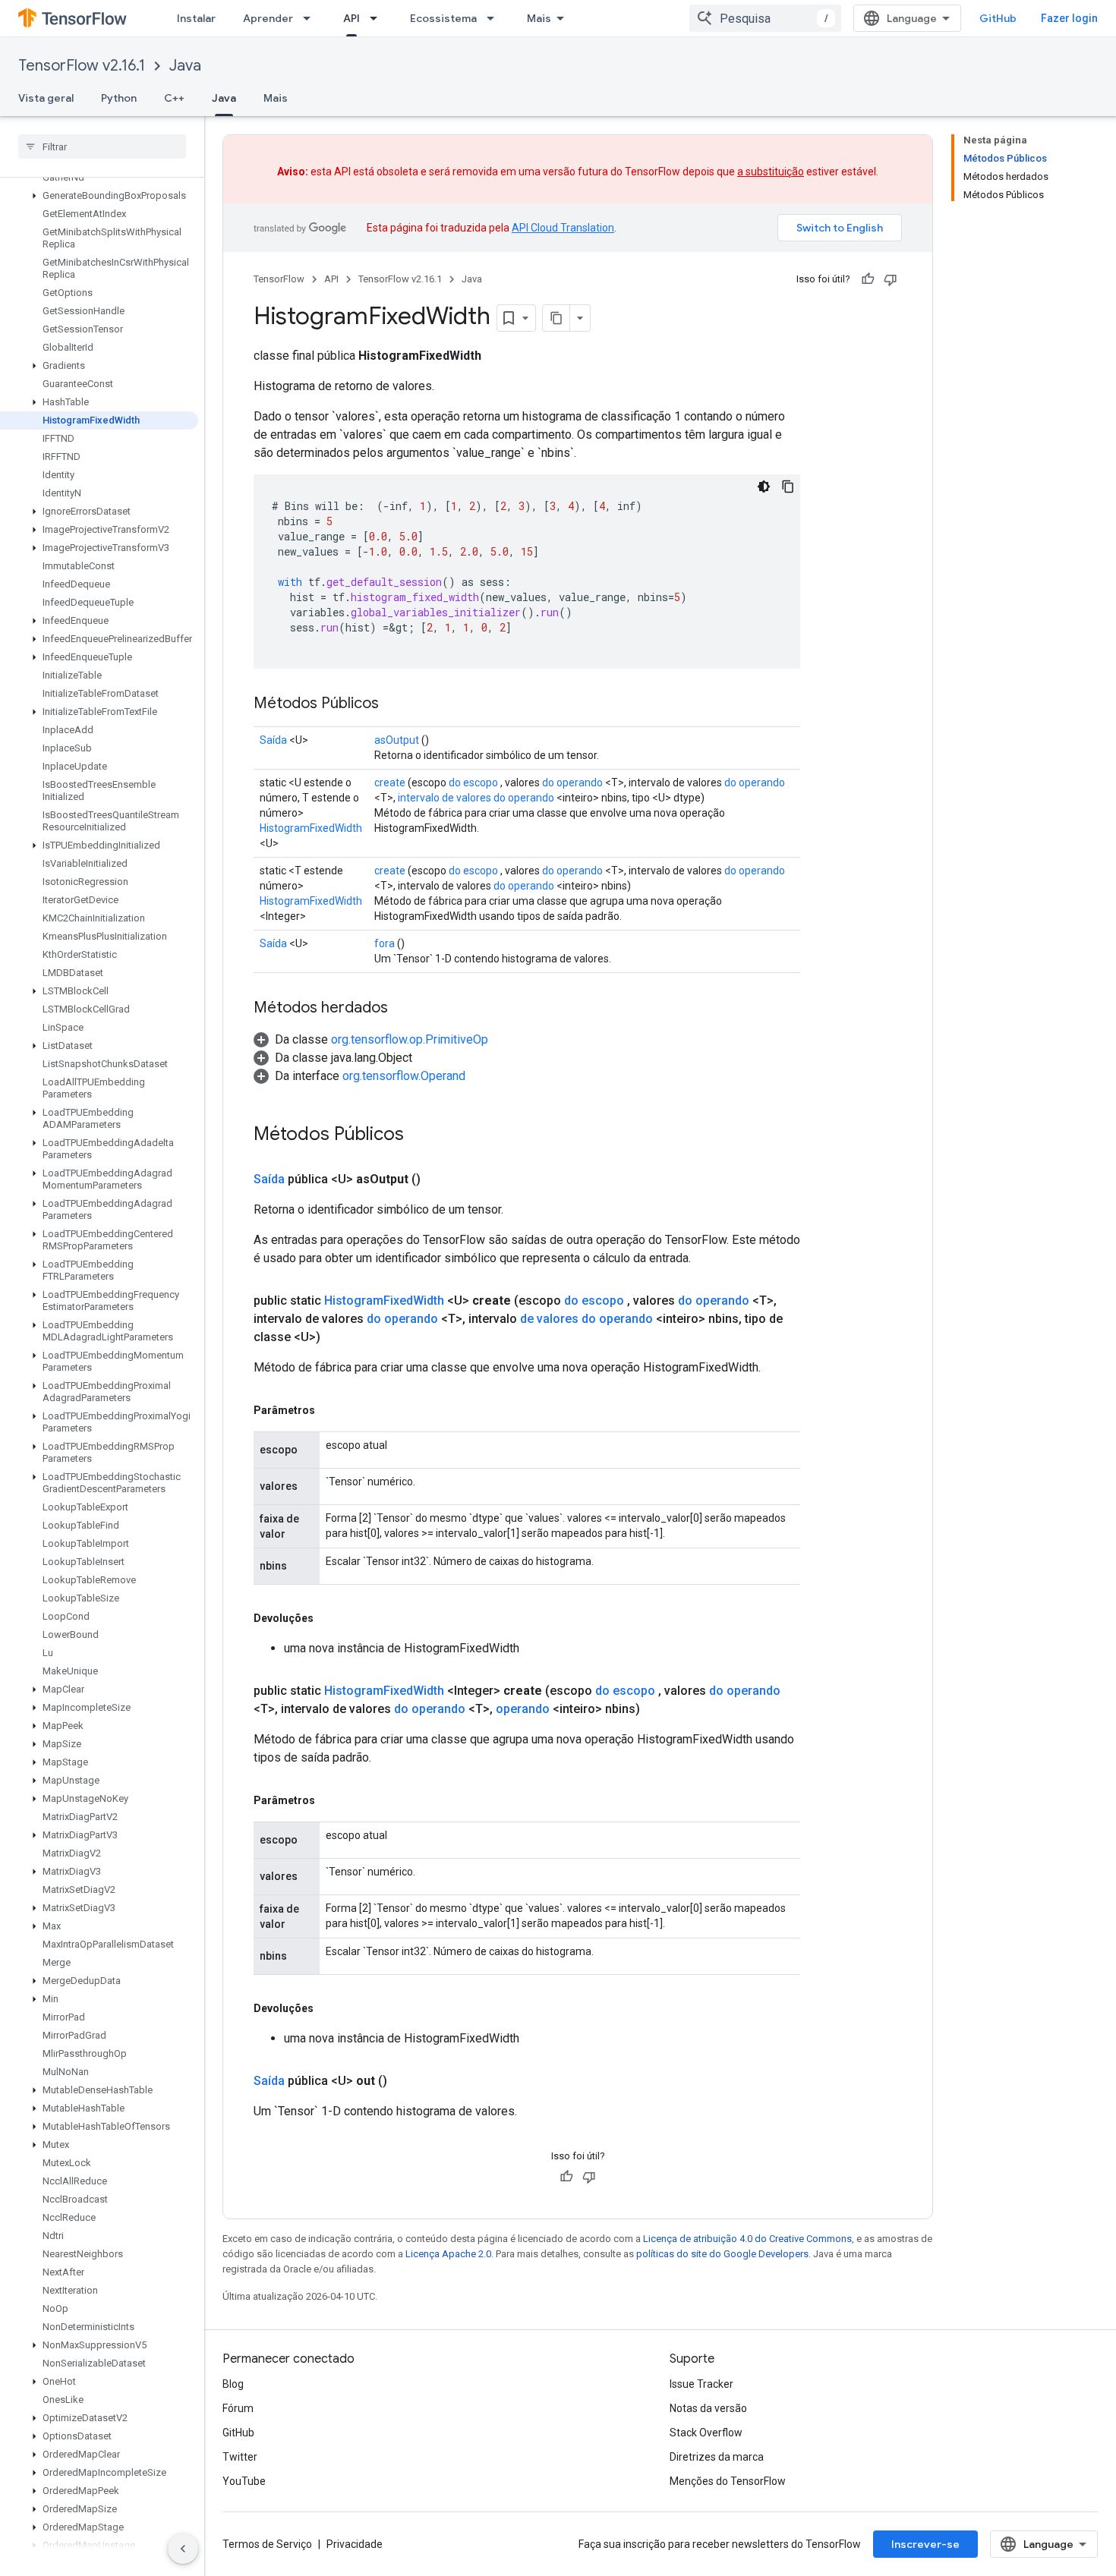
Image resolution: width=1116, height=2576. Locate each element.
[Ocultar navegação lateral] (183, 2549)
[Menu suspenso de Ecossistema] (495, 18)
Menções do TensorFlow (728, 2481)
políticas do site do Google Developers (722, 2254)
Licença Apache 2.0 (448, 2254)
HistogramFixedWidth (311, 828)
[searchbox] (102, 146)
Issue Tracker (701, 2384)
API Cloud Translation (563, 228)
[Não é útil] (891, 279)
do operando (572, 783)
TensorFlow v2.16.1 (82, 66)
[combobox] (765, 18)
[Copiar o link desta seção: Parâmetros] (330, 1410)
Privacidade (355, 2544)
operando (523, 1709)
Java (185, 66)
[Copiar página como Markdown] (556, 318)
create (390, 783)
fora (385, 943)
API (352, 18)
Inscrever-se (925, 2544)
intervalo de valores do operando (476, 798)
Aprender (268, 18)
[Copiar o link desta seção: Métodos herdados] (403, 1009)
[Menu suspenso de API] (378, 18)
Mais (539, 18)
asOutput (397, 740)
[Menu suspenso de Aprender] (311, 18)
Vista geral (46, 98)
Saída (273, 740)
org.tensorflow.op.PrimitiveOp (410, 1039)
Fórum (238, 2408)
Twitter (240, 2457)
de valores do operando (586, 1319)
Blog (233, 2384)
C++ (174, 98)
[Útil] (868, 279)
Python (119, 98)
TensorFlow (279, 279)
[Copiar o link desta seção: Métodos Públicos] (394, 704)
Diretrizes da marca (717, 2457)
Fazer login (1069, 18)
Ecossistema (443, 18)
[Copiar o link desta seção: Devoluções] (329, 1618)
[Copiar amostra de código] (788, 487)
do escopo (473, 783)
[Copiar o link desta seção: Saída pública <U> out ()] (405, 2081)
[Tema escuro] (764, 487)
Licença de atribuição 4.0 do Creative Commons (747, 2239)
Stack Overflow (706, 2433)
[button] (99, 196)
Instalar (196, 18)
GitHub (998, 18)
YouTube (244, 2481)
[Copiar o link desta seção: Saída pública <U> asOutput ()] (439, 1179)
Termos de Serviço (267, 2544)
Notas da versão (708, 2408)
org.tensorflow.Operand (404, 1076)
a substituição (771, 172)
